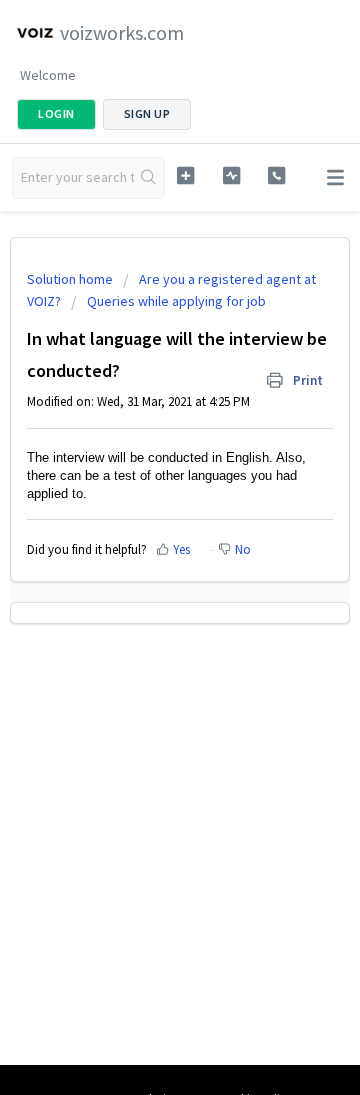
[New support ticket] (185, 175)
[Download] (143, 534)
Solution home (71, 279)
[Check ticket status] (231, 175)
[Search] (149, 178)
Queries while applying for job (176, 301)
